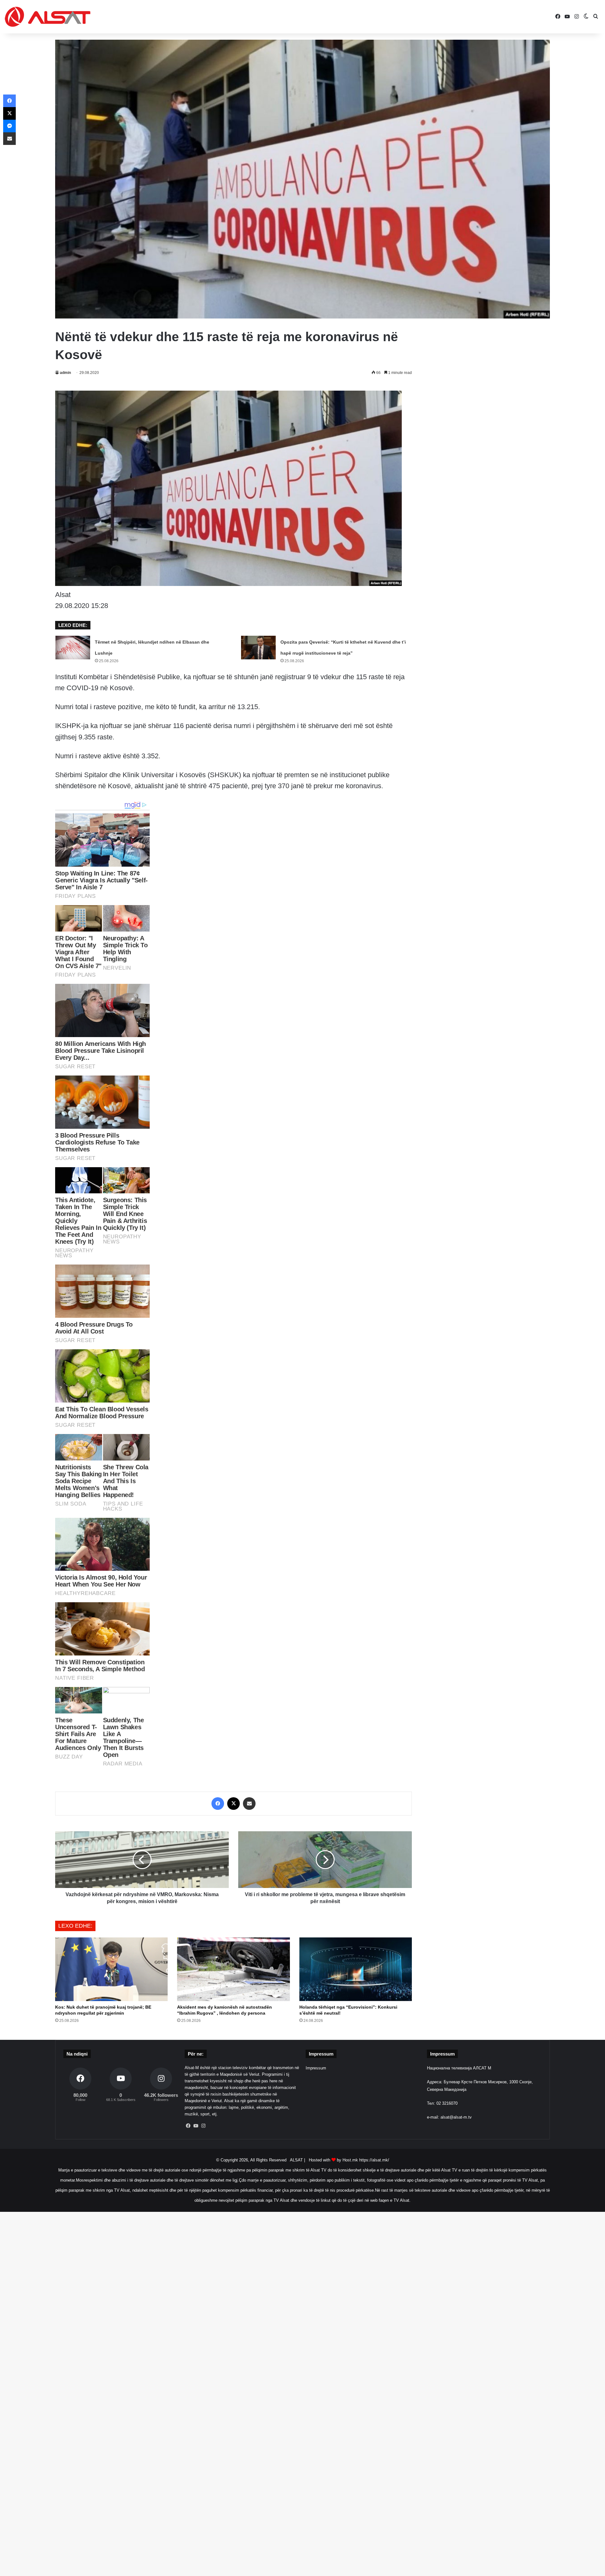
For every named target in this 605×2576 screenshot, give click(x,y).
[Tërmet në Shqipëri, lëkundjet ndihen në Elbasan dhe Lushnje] (73, 648)
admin (65, 373)
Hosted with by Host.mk (333, 2160)
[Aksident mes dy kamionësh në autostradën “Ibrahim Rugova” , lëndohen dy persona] (233, 1969)
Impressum (316, 2068)
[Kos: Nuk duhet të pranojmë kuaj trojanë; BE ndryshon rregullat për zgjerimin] (111, 1969)
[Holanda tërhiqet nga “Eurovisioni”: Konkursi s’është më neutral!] (356, 1969)
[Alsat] (48, 17)
